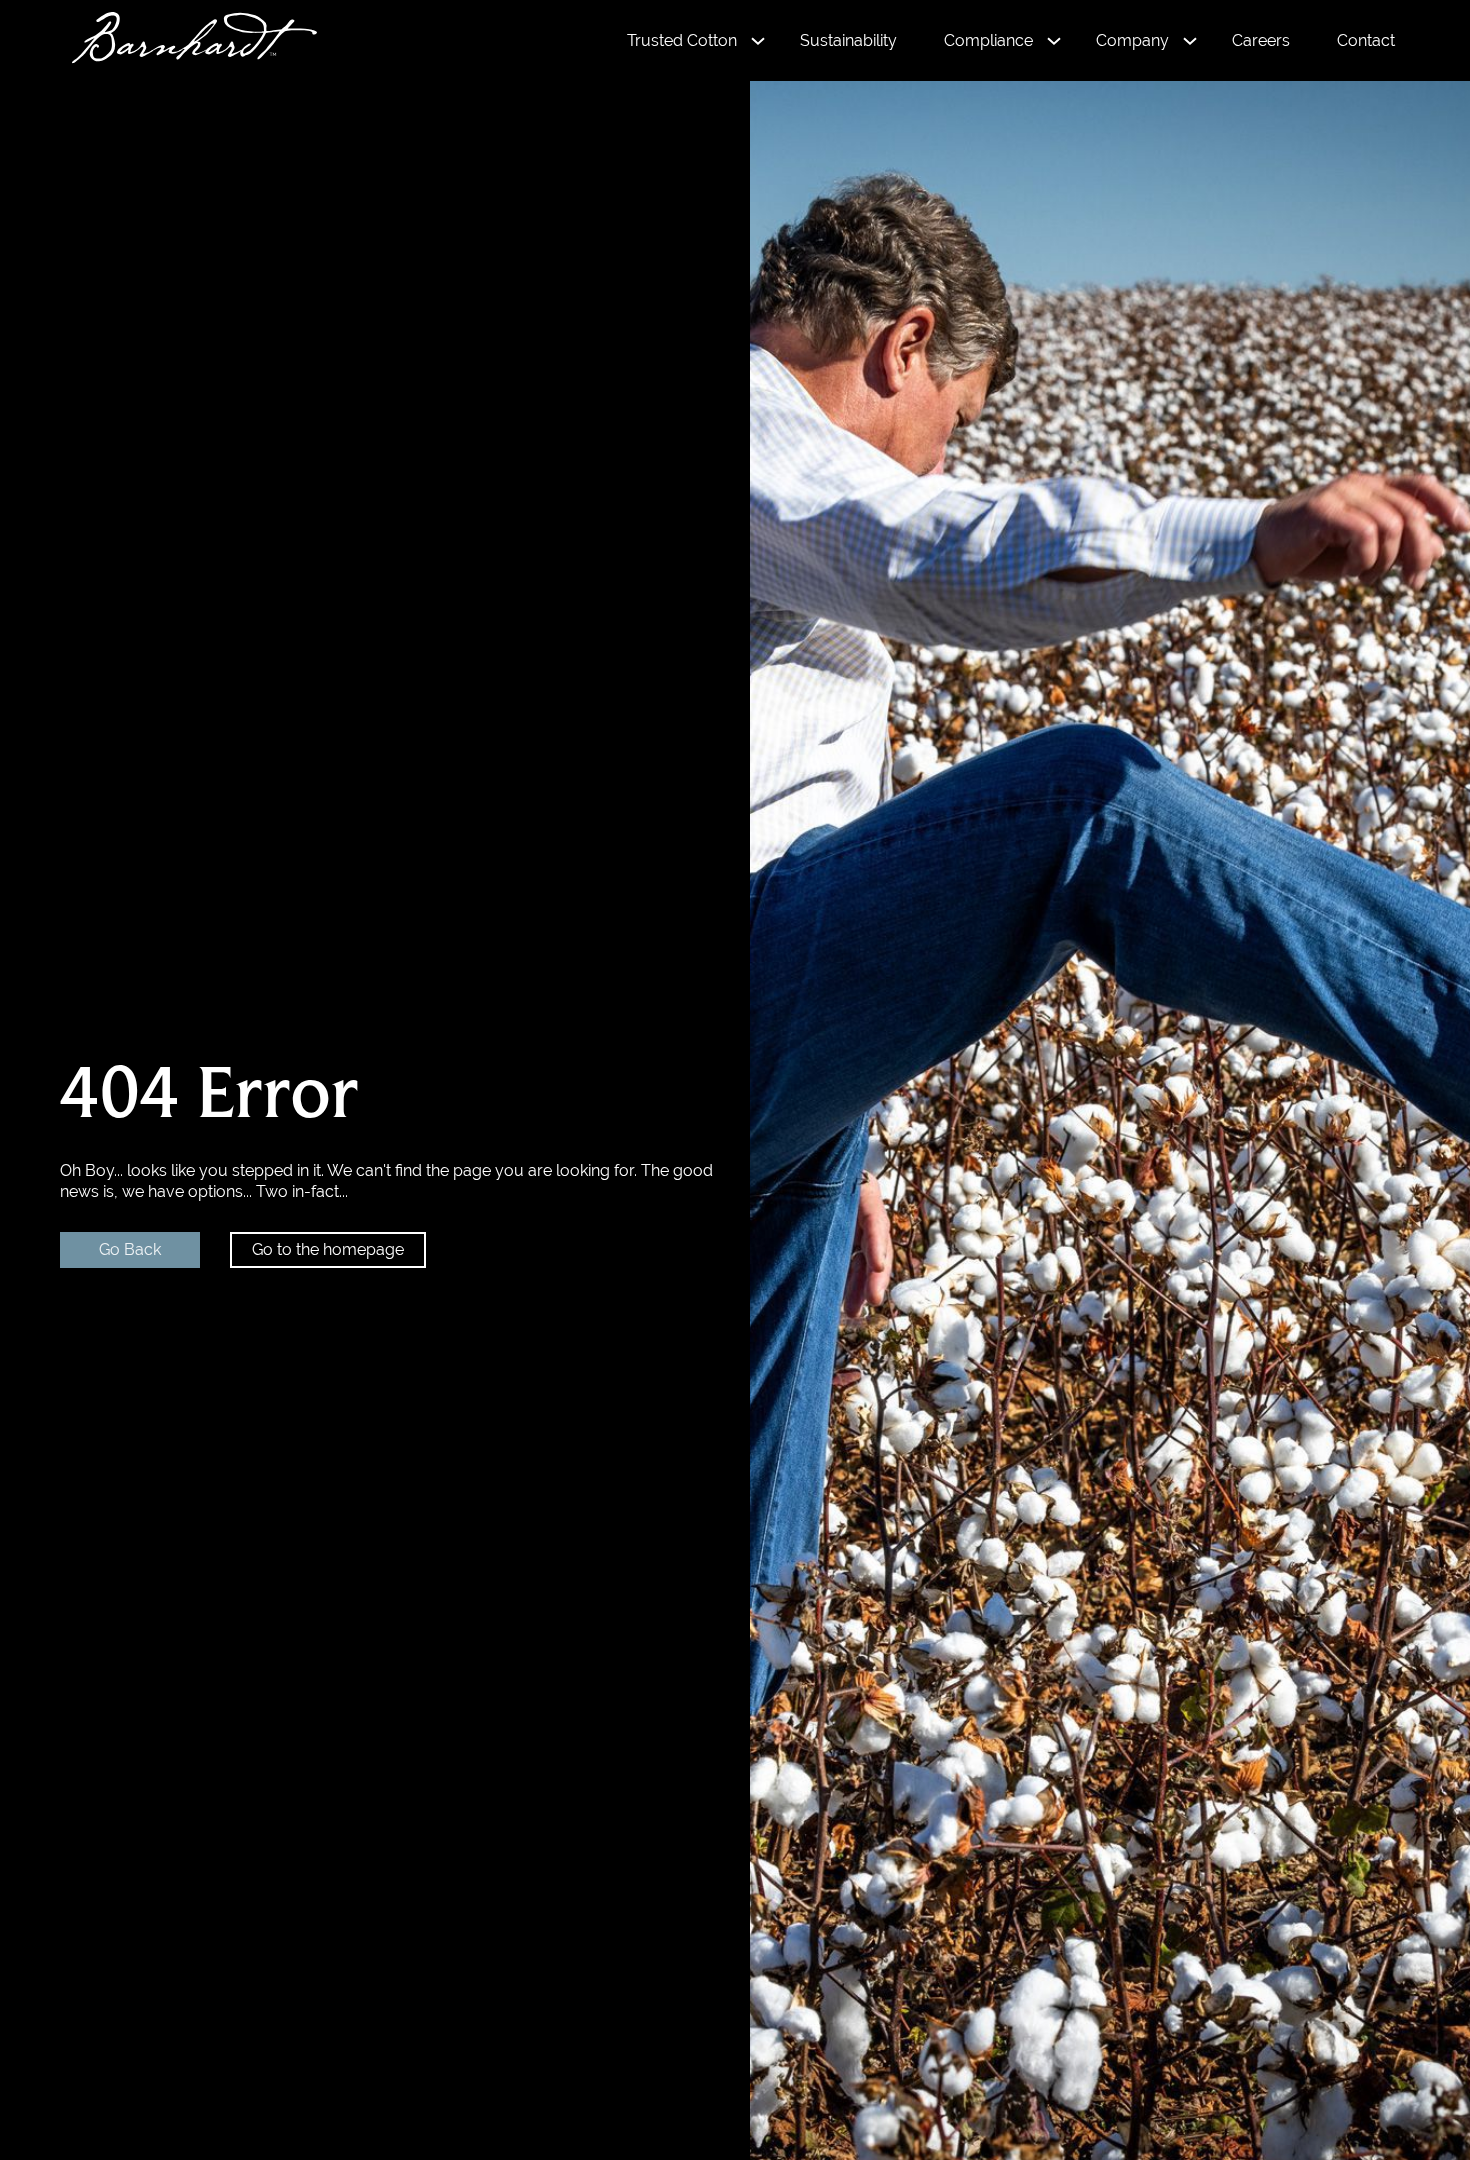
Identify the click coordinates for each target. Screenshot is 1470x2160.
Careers (1261, 40)
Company (1132, 40)
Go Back (130, 1249)
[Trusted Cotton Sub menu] (758, 41)
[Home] (184, 40)
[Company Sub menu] (1190, 41)
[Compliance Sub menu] (1054, 41)
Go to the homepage (328, 1249)
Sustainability (848, 40)
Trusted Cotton (682, 40)
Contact (1366, 40)
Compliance (988, 40)
